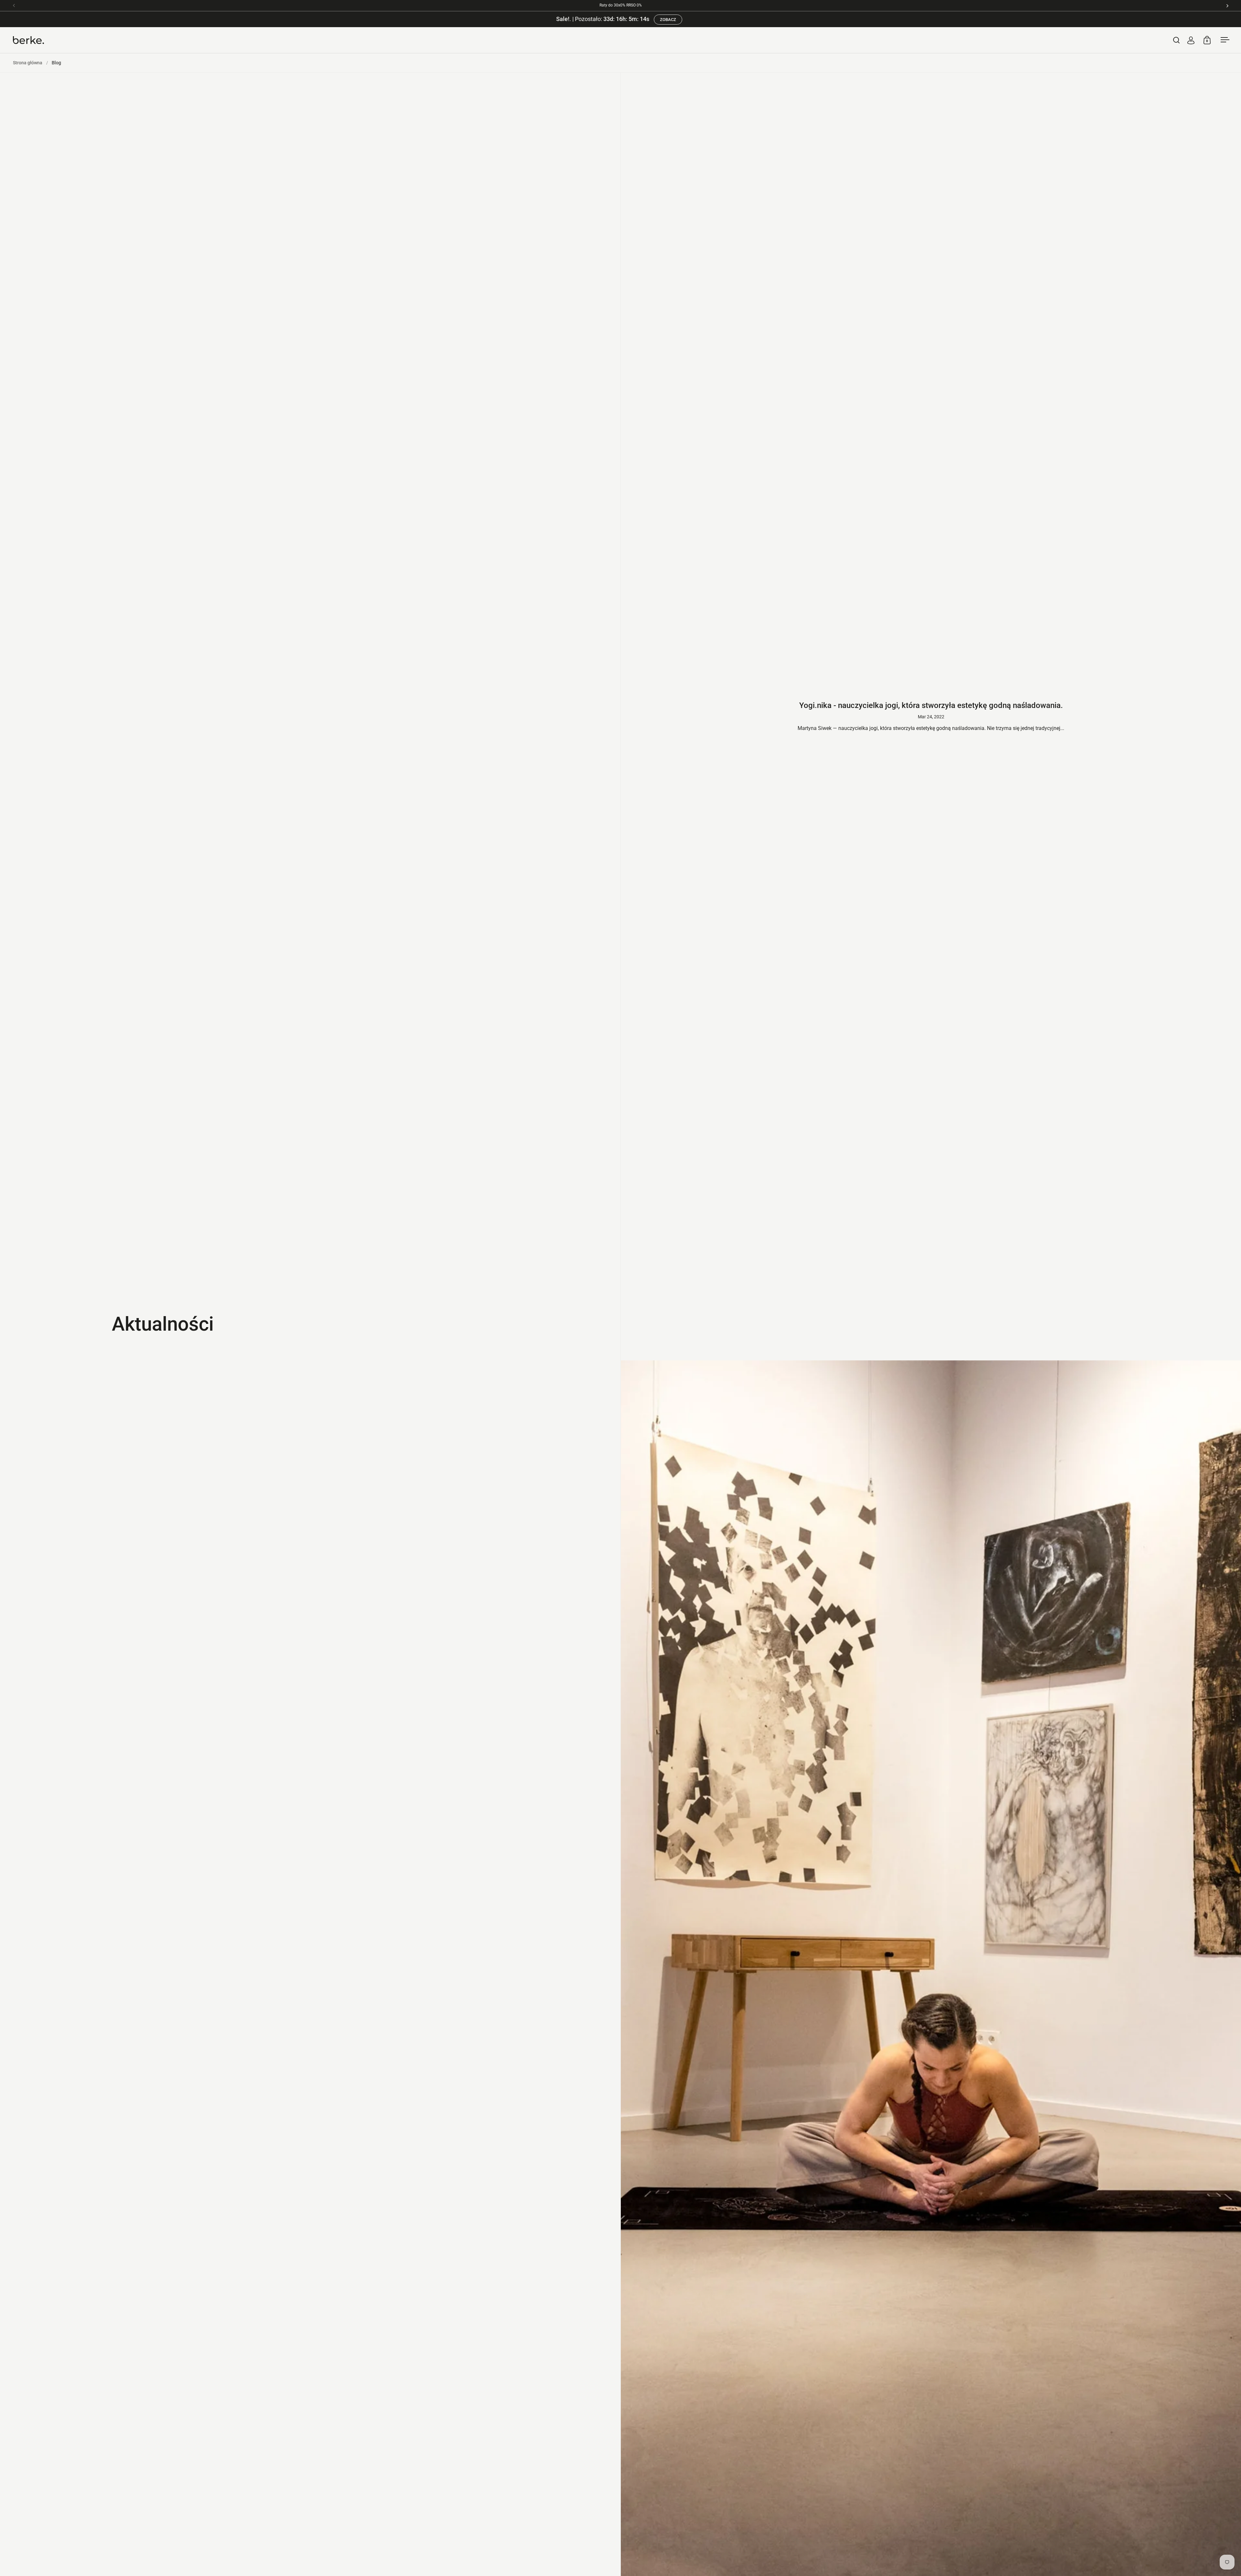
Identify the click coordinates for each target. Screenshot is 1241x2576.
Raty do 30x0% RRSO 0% (621, 5)
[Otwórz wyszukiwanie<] (1177, 40)
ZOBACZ (666, 20)
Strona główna (28, 63)
